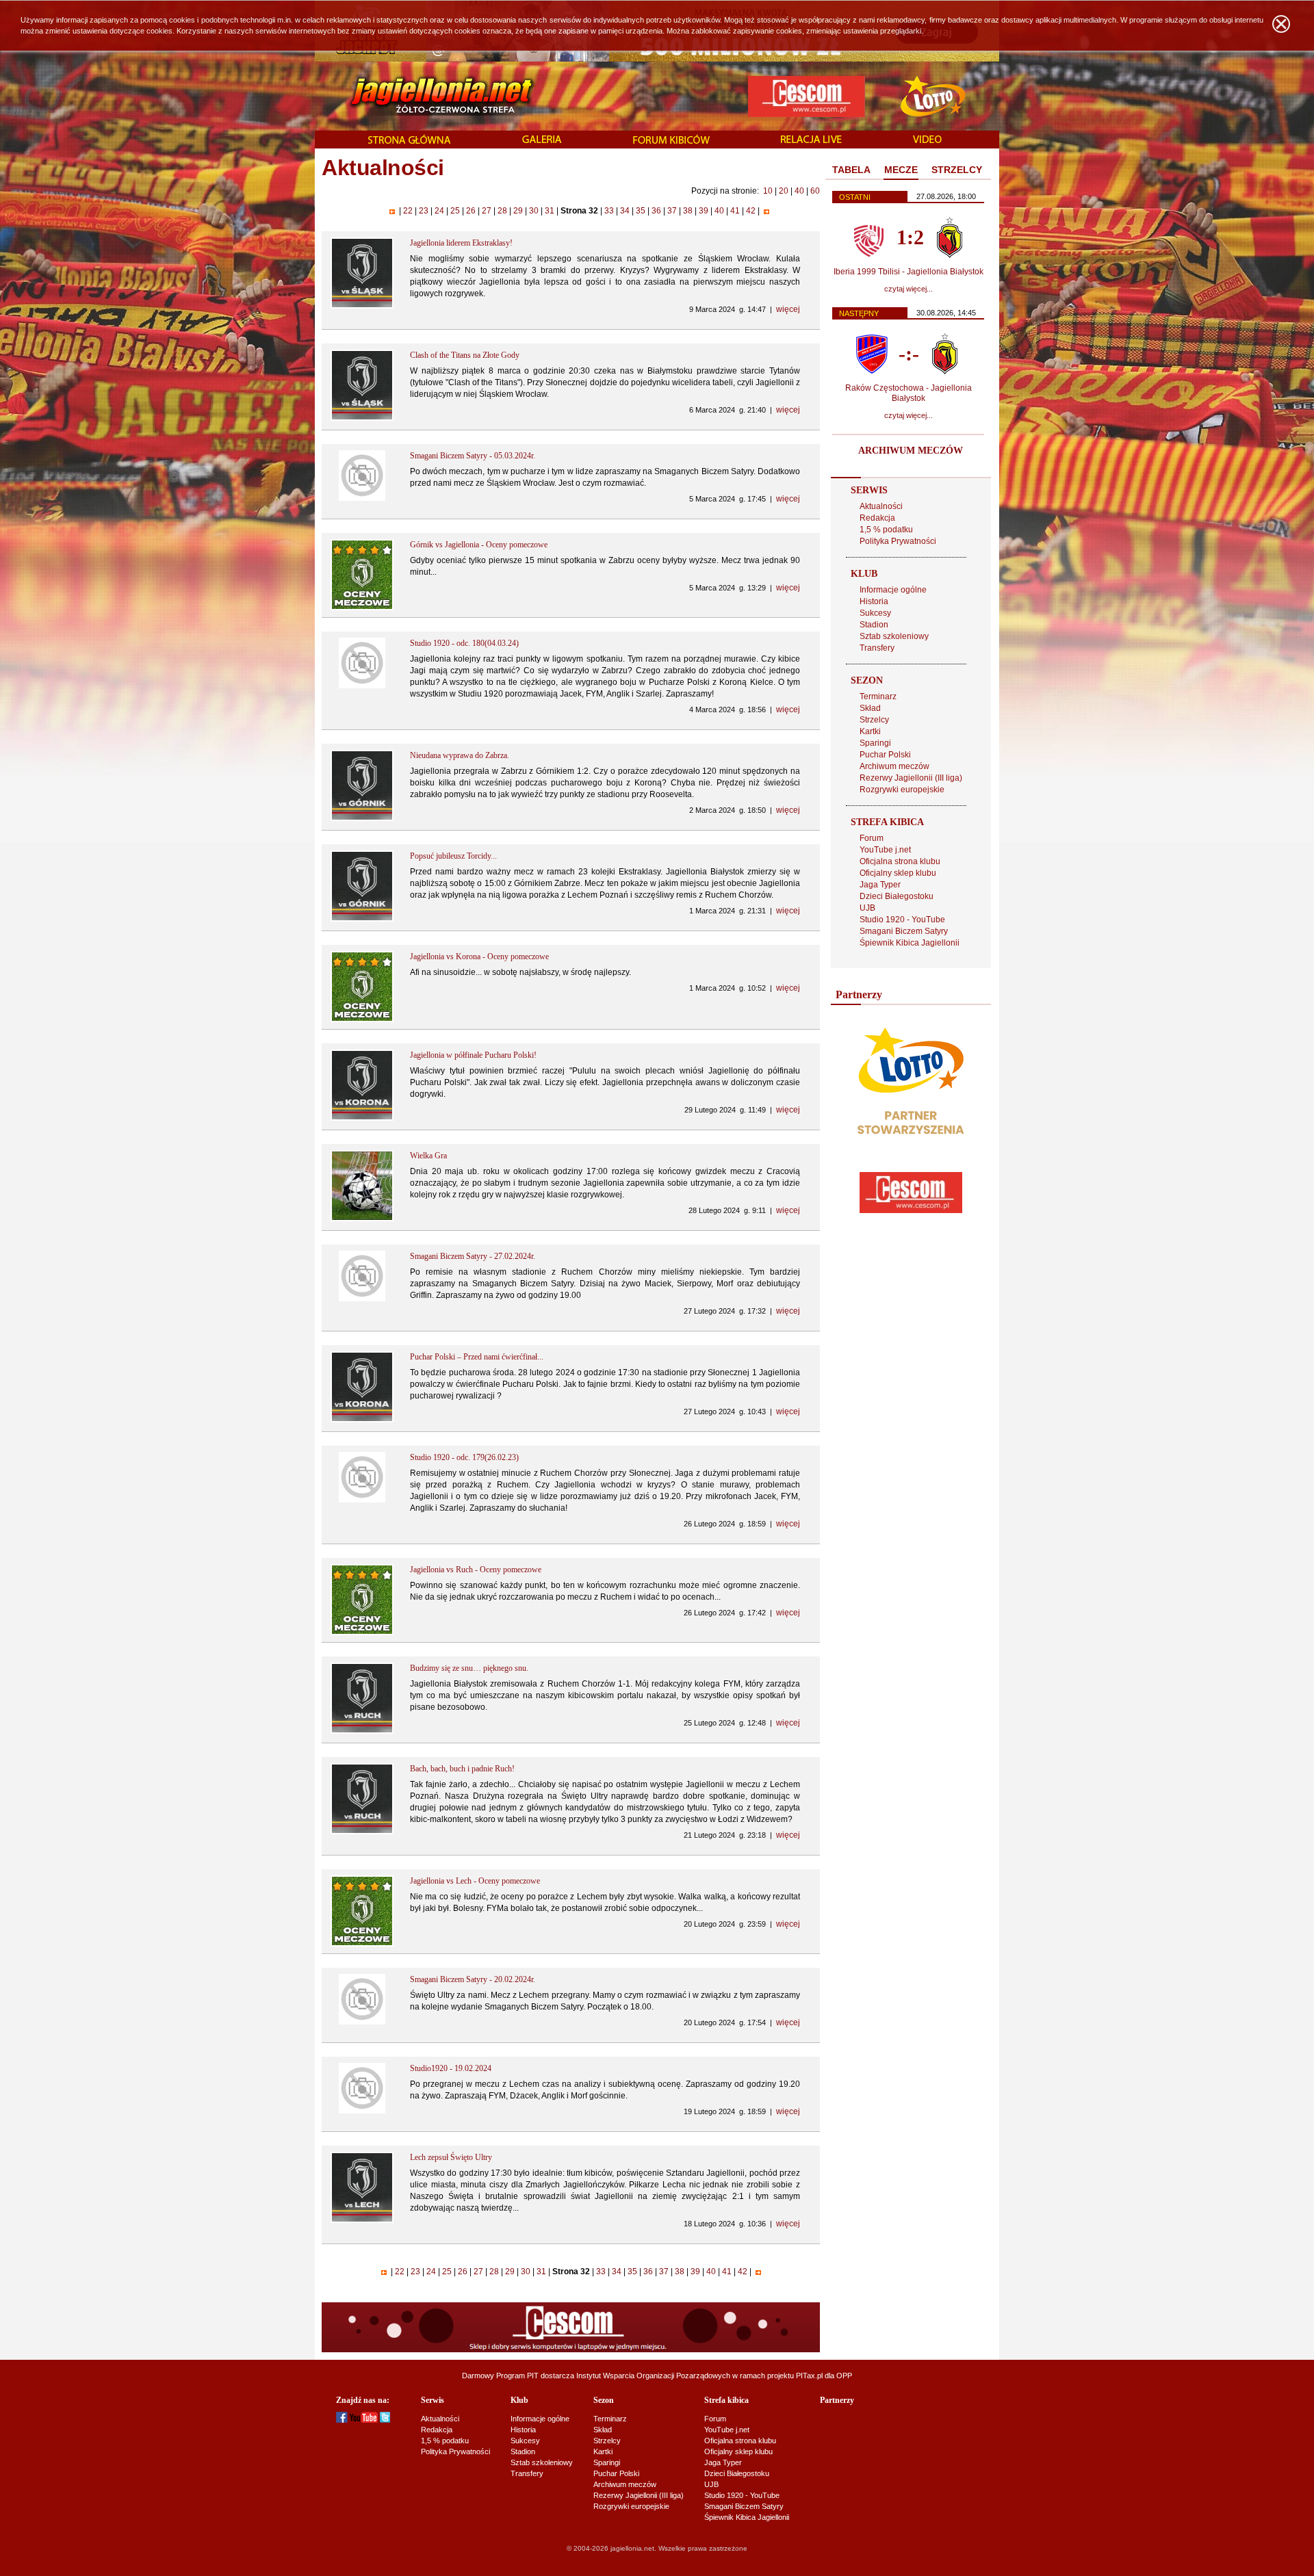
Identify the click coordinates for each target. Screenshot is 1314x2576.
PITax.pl (809, 2376)
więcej (788, 309)
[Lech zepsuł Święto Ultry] (362, 2220)
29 (518, 211)
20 (784, 191)
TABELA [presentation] (851, 170)
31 (550, 211)
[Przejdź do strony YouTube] (364, 2420)
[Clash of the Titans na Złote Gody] (362, 418)
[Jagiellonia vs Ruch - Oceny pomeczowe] (362, 1632)
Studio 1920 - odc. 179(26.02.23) (464, 1457)
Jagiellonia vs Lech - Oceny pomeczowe (475, 1881)
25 (455, 211)
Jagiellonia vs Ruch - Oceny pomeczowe (476, 1570)
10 (768, 191)
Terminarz (878, 697)
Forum (872, 838)
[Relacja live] (811, 140)
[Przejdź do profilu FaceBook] (342, 2420)
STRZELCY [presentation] (957, 170)
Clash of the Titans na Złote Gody (465, 355)
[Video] (927, 140)
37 (672, 211)
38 (688, 211)
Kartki (870, 731)
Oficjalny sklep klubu (898, 873)
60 (815, 191)
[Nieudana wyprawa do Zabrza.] (362, 818)
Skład (870, 708)
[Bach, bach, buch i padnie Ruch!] (362, 1832)
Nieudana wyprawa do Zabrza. (460, 755)
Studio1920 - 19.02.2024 (451, 2068)
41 (735, 211)
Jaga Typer (880, 885)
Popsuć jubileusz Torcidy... (453, 856)
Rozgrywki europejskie (902, 790)
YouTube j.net (885, 850)
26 (471, 211)
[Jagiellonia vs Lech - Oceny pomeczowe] (362, 1944)
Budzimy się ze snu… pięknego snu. (469, 1668)
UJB (867, 908)
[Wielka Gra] (362, 1219)
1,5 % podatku (886, 530)
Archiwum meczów (894, 766)
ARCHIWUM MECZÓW (911, 451)
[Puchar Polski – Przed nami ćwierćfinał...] (362, 1420)
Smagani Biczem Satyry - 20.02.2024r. (473, 1979)
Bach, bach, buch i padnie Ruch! (462, 1769)
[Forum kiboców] (671, 141)
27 (487, 211)
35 (641, 211)
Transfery (877, 648)
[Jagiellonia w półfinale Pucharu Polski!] (362, 1118)
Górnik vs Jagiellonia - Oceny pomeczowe (479, 545)
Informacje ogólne (893, 590)
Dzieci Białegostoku (897, 896)
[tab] (851, 170)
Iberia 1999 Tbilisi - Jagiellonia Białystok (909, 272)
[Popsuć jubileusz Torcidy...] (362, 919)
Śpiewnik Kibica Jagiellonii (910, 943)
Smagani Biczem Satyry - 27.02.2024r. (473, 1256)
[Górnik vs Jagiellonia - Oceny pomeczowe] (362, 608)
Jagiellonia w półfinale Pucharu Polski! (473, 1055)
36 (656, 211)
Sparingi (875, 743)
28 (502, 211)
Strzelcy (874, 720)
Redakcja (877, 518)
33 (609, 211)
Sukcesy (875, 613)
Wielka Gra (428, 1156)
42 (751, 211)
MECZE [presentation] (901, 170)
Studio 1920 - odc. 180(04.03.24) (464, 643)
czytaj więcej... (909, 289)
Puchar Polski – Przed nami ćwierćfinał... (477, 1357)
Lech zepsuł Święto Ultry (451, 2157)
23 (424, 211)
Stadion (874, 625)
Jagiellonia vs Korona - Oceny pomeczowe (479, 957)
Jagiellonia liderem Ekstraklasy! (461, 243)
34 (625, 211)
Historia (874, 601)
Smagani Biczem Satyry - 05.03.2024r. (473, 456)
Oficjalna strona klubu (900, 861)
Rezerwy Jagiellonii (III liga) (911, 778)
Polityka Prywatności (898, 541)
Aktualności (881, 506)
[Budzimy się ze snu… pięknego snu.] (362, 1731)
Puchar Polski (885, 755)
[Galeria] (542, 140)
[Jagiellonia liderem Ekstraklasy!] (362, 306)
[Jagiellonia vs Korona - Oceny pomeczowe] (362, 1019)
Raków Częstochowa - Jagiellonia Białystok (909, 393)
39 (704, 211)
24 (439, 211)
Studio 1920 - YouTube (902, 920)
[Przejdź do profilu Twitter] (385, 2420)
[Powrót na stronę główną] (427, 96)
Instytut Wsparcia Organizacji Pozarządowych (653, 2376)
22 (408, 211)
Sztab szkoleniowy (894, 636)
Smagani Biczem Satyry (904, 931)
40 (799, 191)
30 (534, 211)
